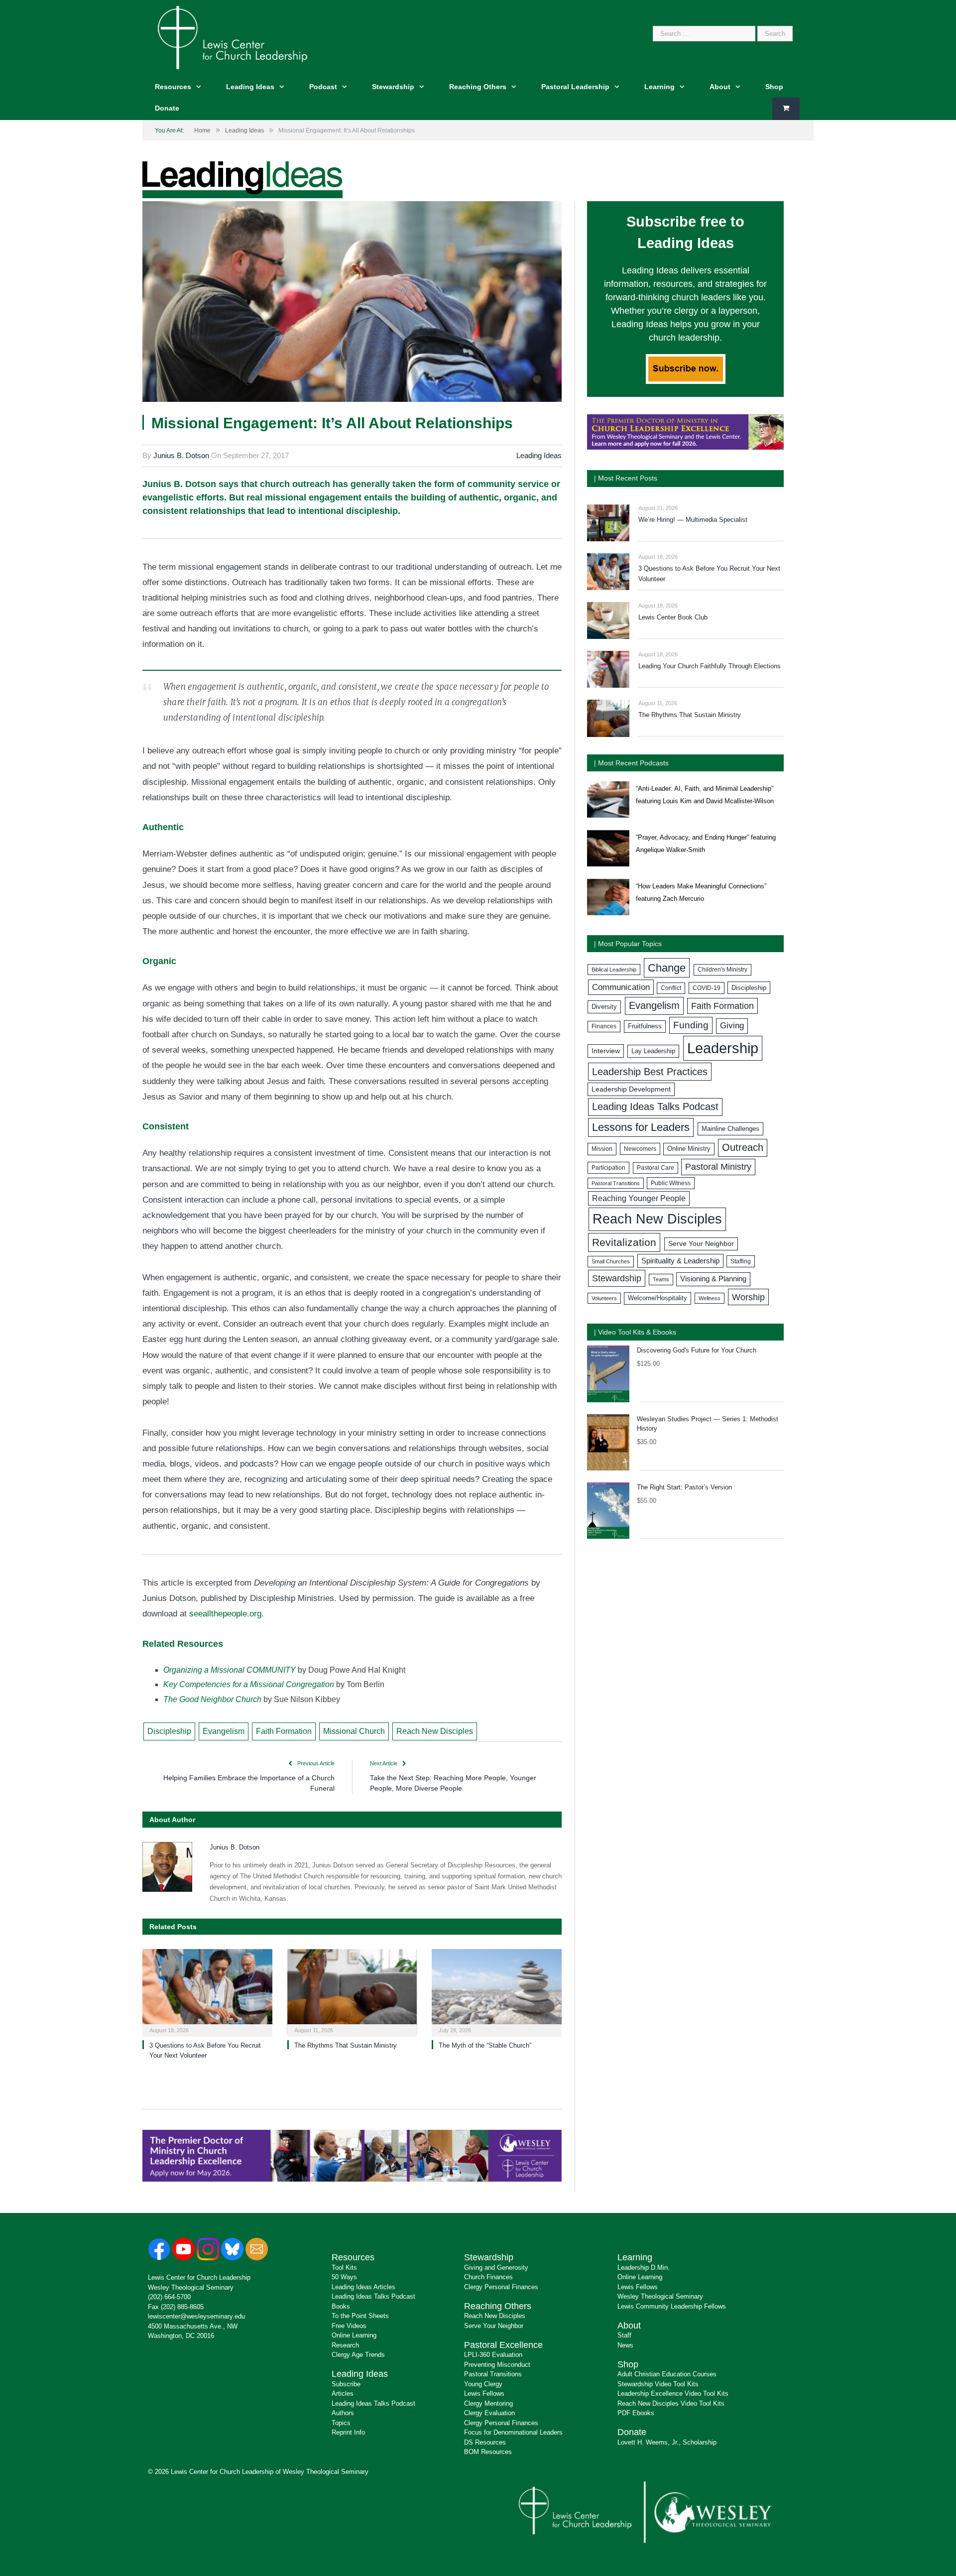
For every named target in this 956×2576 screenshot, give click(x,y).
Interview (606, 1051)
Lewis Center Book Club (673, 617)
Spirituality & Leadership (680, 1261)
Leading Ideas (250, 87)
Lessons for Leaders (641, 1127)
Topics (341, 2423)
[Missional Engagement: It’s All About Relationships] (352, 303)
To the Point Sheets (360, 2316)
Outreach (743, 1147)
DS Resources (485, 2442)
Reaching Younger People (639, 1198)
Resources (173, 87)
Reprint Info (348, 2432)
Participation (608, 1168)
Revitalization (624, 1242)
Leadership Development (631, 1089)
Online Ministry (689, 1149)
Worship (748, 1297)
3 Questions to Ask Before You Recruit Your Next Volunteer (709, 574)
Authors (343, 2413)
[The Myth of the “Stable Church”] (497, 1992)
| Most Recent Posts (626, 478)
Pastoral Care (656, 1168)
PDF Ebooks (636, 2413)
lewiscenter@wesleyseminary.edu (196, 2316)
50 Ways (344, 2277)
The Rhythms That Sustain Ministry (346, 2045)
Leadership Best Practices (650, 1072)
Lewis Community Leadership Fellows (672, 2306)
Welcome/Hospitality (657, 1298)
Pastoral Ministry (718, 1167)
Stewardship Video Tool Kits (658, 2384)
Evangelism (224, 1731)
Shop (774, 87)
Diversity (604, 1007)
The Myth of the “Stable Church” (485, 2045)
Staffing (741, 1261)
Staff (624, 2335)
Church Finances (488, 2277)
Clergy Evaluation (489, 2413)
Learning (659, 87)
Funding (691, 1025)
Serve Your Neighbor (701, 1244)
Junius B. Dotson (181, 455)
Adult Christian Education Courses (667, 2374)
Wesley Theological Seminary (191, 2287)
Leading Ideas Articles (363, 2287)
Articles (343, 2393)
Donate (167, 108)
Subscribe (346, 2384)
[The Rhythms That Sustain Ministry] (352, 1992)
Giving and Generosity (496, 2268)
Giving (732, 1026)
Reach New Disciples (435, 1731)
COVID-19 (707, 988)
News (625, 2345)
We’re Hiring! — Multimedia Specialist (693, 520)
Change (667, 968)
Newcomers (640, 1149)
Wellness (710, 1298)
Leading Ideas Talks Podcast (655, 1106)
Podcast (323, 87)
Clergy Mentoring (488, 2403)
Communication (621, 987)
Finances (604, 1026)
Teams (661, 1279)
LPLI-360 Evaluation (493, 2355)
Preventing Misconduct (497, 2365)
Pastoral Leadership (575, 87)
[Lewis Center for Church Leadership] (233, 37)
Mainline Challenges (730, 1129)
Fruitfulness (645, 1026)
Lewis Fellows (484, 2393)
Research (345, 2345)
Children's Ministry (722, 970)
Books (341, 2306)
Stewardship (393, 87)
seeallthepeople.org (225, 1614)
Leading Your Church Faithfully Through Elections (710, 666)
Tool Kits (344, 2268)
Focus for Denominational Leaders (513, 2432)
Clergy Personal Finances (501, 2287)
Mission (602, 1149)
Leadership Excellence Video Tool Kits (673, 2393)
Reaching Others (478, 87)
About (720, 87)
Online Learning (354, 2335)
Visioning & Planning (713, 1279)
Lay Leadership (653, 1051)
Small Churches (611, 1261)
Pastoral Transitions (616, 1183)
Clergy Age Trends (358, 2355)
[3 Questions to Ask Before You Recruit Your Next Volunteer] (207, 1992)
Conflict (671, 988)
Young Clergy (483, 2384)
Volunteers (604, 1298)
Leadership (723, 1048)
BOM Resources (488, 2452)
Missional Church (354, 1731)
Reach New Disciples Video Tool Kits (671, 2403)
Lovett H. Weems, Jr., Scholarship (667, 2442)
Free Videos (349, 2326)
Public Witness (671, 1183)
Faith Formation (284, 1731)
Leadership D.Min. (644, 2268)
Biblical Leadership (614, 970)
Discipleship (169, 1731)
